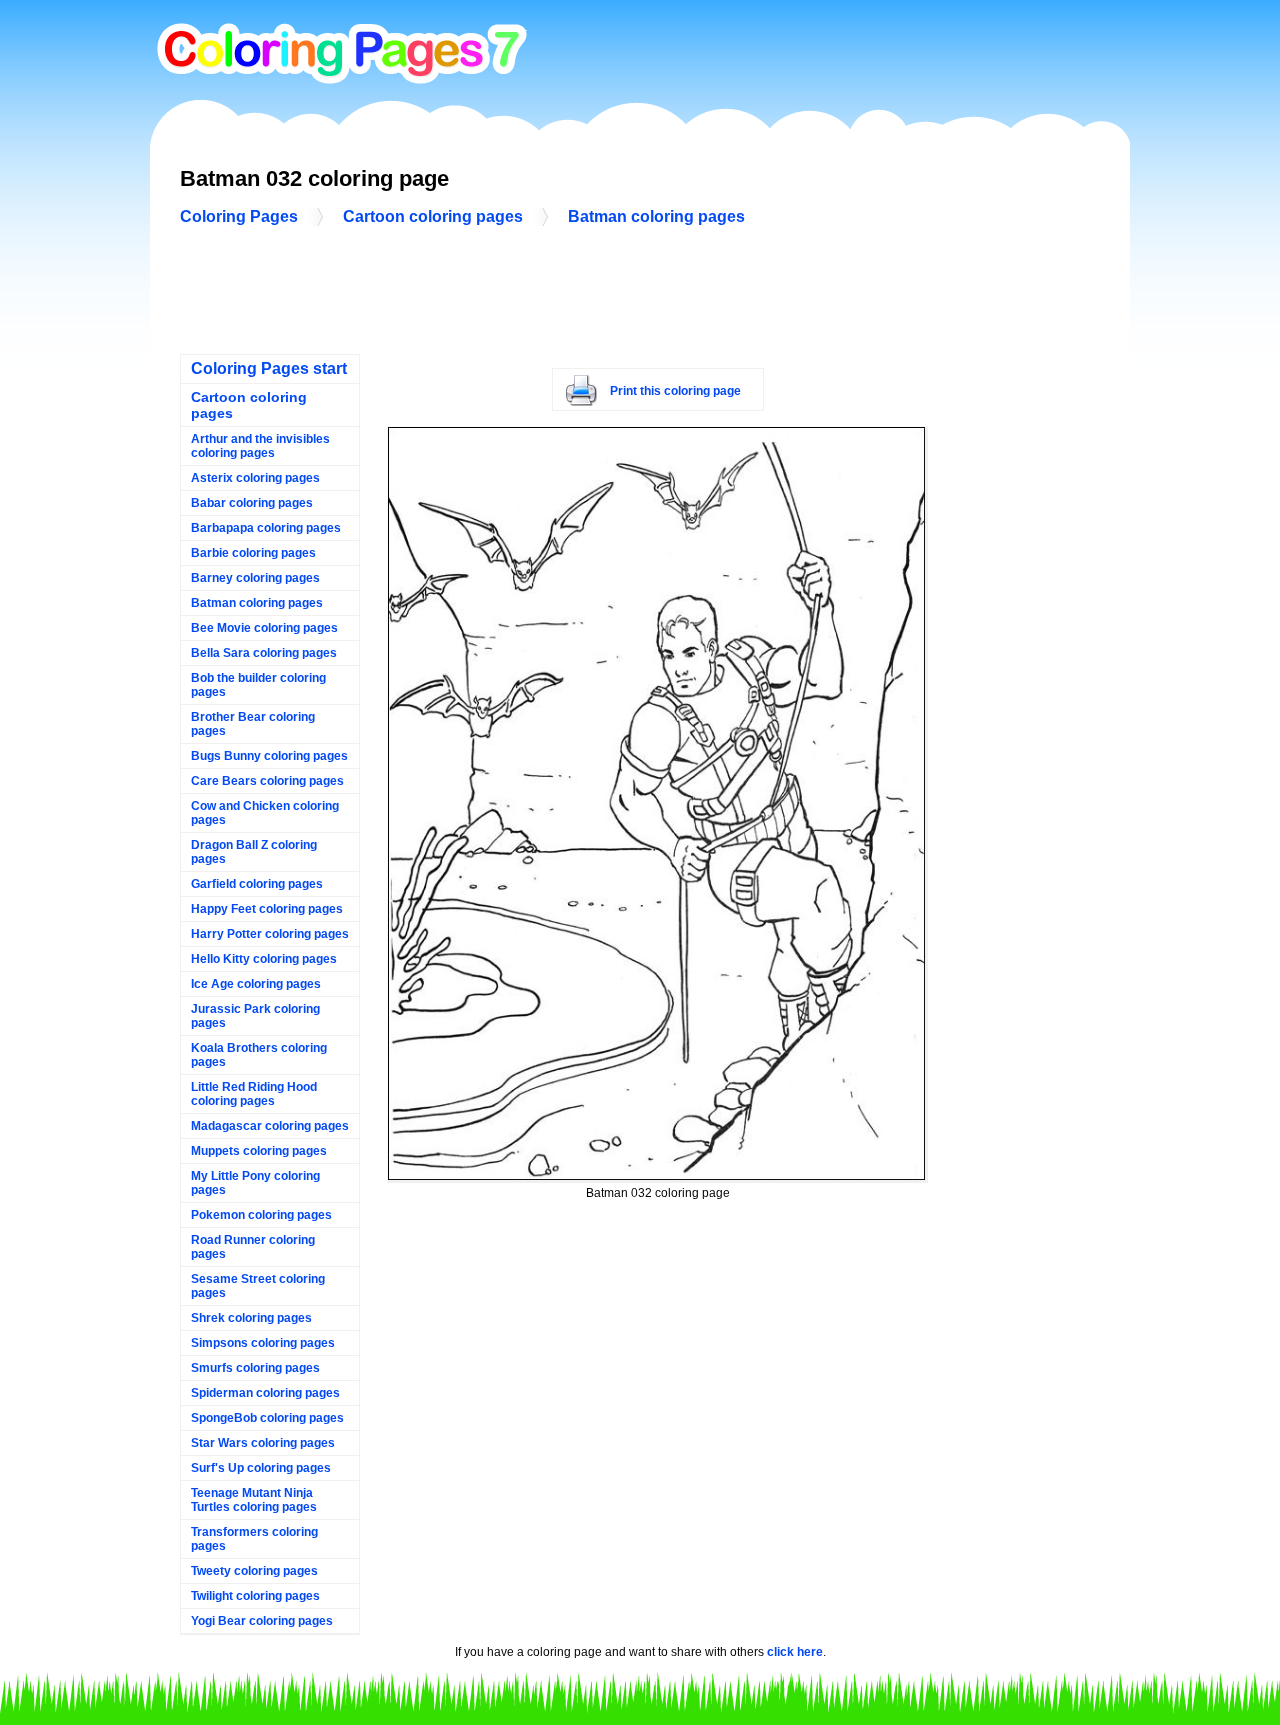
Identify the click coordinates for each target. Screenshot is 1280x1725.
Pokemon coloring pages (261, 1215)
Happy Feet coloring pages (267, 909)
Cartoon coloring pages (433, 216)
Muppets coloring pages (259, 1151)
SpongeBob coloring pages (267, 1418)
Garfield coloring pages (257, 884)
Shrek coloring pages (251, 1318)
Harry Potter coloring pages (270, 934)
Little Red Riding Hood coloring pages (254, 1094)
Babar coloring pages (252, 503)
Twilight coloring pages (255, 1596)
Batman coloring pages (656, 216)
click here (795, 1652)
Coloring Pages (239, 216)
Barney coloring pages (255, 578)
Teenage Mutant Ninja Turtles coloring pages (254, 1500)
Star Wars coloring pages (263, 1443)
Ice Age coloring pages (256, 984)
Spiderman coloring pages (265, 1393)
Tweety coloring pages (254, 1571)
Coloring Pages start (269, 368)
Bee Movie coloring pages (264, 628)
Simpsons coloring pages (263, 1343)
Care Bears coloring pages (267, 781)
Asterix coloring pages (255, 478)
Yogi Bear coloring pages (262, 1621)
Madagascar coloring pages (270, 1126)
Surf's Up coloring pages (261, 1468)
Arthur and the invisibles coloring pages (260, 446)
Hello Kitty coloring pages (264, 959)
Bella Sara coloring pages (264, 653)
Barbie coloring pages (253, 553)
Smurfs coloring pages (255, 1368)
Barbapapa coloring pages (266, 528)
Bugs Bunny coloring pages (269, 756)
